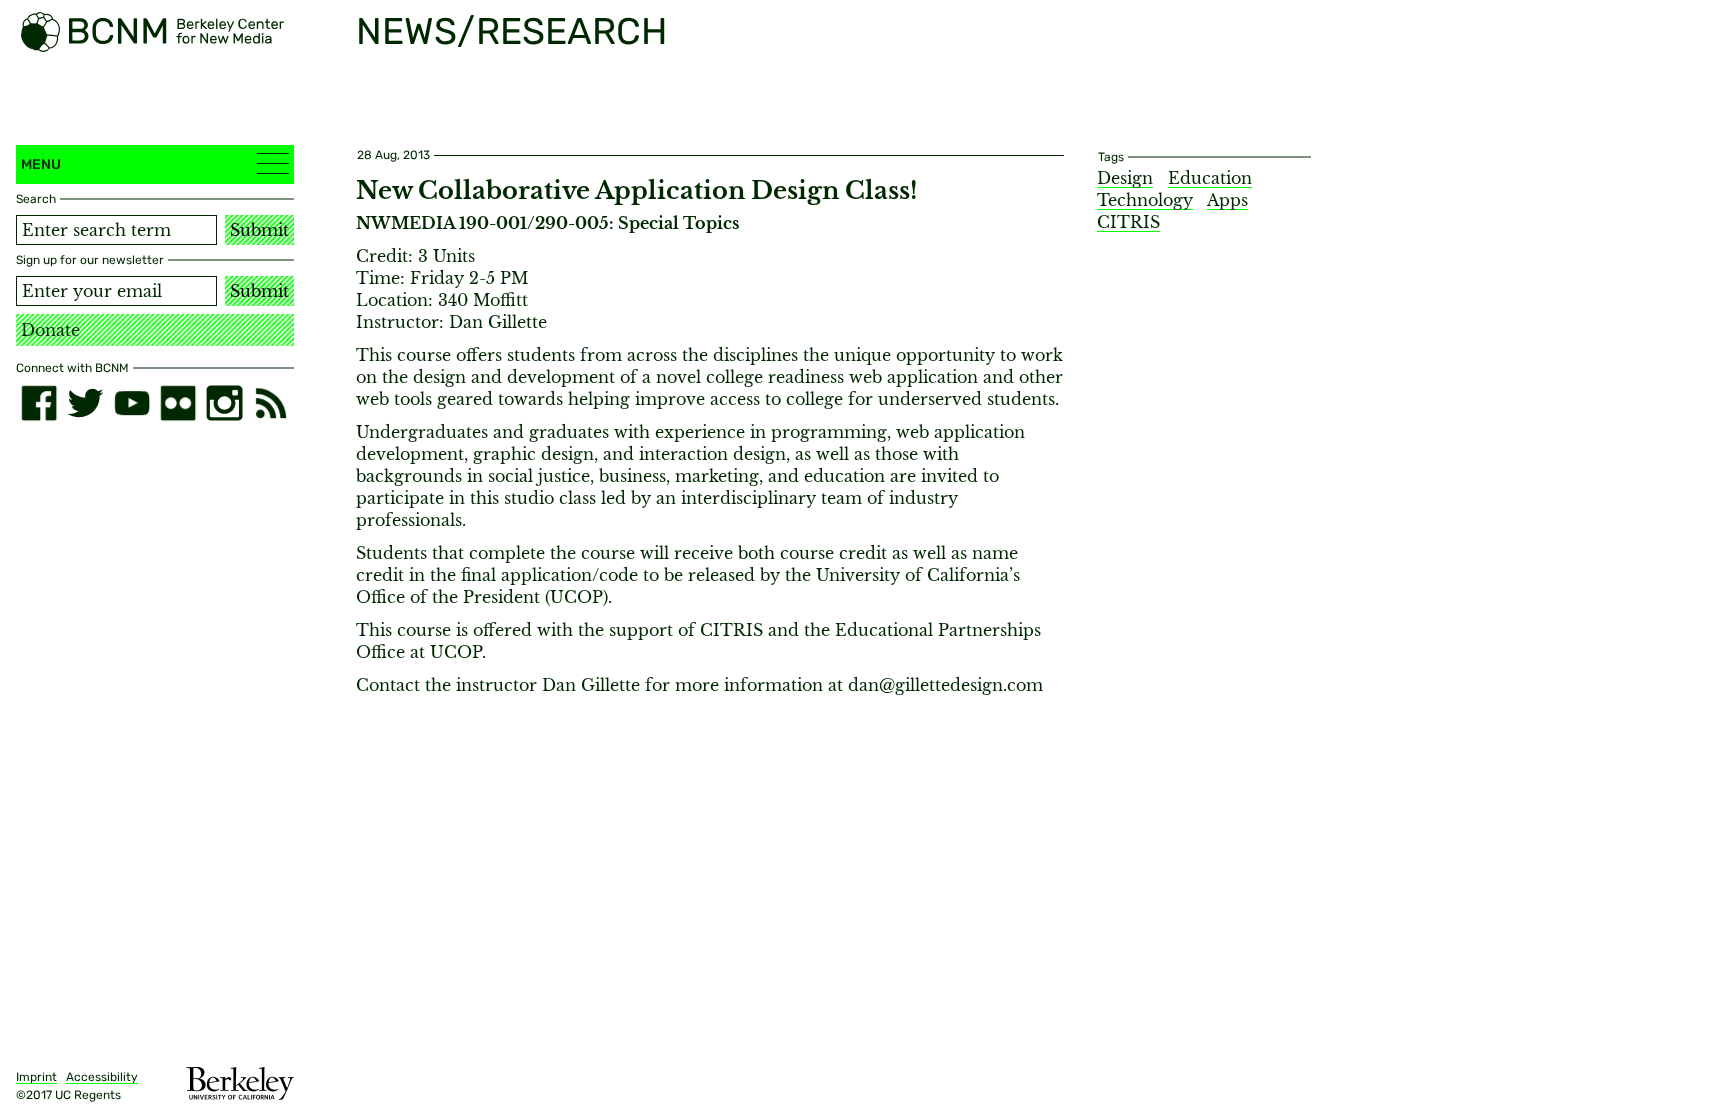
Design (1125, 178)
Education (1210, 178)
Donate (50, 330)
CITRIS (1128, 222)
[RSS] (271, 403)
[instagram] (224, 403)
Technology (1145, 200)
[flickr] (178, 403)
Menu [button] (41, 164)
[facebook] (39, 403)
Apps (1227, 200)
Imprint (36, 1077)
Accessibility (102, 1077)
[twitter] (85, 403)
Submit (259, 230)
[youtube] (132, 403)
